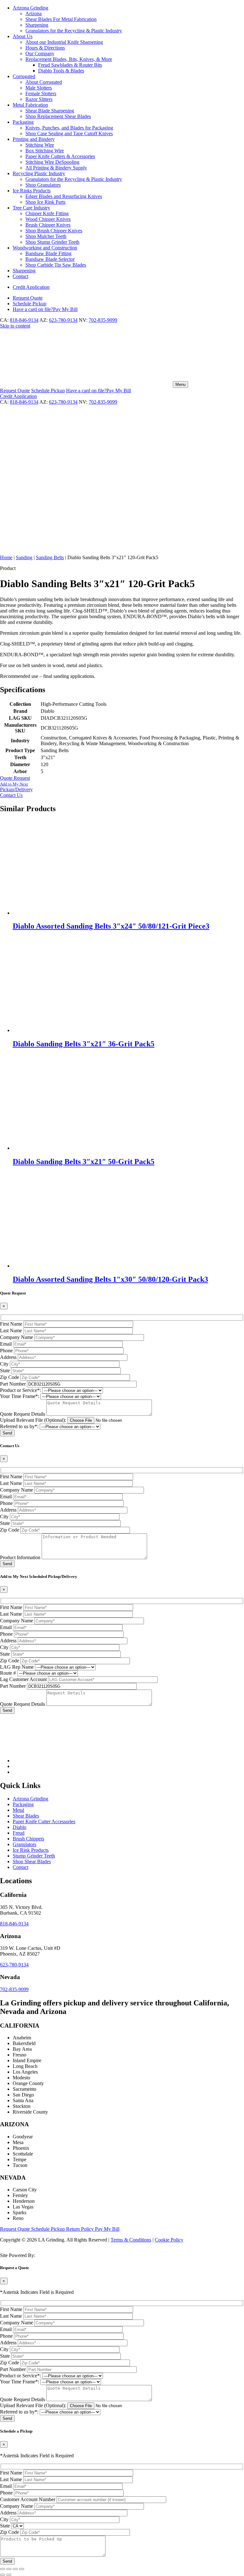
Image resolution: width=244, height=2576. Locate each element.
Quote (28, 298)
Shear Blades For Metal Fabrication (61, 19)
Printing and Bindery (34, 139)
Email (6, 1344)
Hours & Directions (45, 48)
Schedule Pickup (49, 2229)
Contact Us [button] (11, 795)
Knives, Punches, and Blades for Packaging (69, 128)
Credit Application (31, 287)
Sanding (24, 557)
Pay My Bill (45, 309)
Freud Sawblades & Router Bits (70, 65)
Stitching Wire (40, 145)
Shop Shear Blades (32, 1861)
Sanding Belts (50, 557)
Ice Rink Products (31, 1850)
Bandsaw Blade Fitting (48, 253)
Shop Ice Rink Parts (45, 202)
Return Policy (81, 2229)
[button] (122, 787)
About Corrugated (44, 82)
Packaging (23, 122)
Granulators (24, 1844)
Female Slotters (41, 93)
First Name (11, 1324)
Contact (20, 276)
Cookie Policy (169, 2240)
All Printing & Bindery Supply (56, 168)
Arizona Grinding (30, 8)
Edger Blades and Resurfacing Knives (64, 196)
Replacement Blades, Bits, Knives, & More (69, 59)
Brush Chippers (28, 1839)
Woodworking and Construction (45, 248)
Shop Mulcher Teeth (46, 236)
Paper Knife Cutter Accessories (44, 1821)
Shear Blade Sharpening (50, 111)
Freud (19, 1833)
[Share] (15, 2569)
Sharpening (37, 25)
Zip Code (10, 1377)
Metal (18, 1810)
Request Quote (16, 2229)
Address (8, 1357)
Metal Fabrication (30, 105)
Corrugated (24, 76)
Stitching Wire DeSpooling (52, 162)
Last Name (11, 1331)
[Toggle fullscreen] (9, 2569)
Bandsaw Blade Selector (50, 259)
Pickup (30, 304)
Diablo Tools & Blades (61, 71)
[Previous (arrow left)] (3, 2575)
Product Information (20, 1557)
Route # (8, 1673)
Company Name (17, 1337)
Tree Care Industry (31, 208)
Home (6, 557)
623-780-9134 (63, 320)
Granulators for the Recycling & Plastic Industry (74, 31)
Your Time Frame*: (20, 1396)
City (4, 1364)
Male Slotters (39, 88)
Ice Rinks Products (32, 191)
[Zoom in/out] (3, 2569)
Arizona (34, 13)
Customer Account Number (28, 2499)
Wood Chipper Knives (48, 219)
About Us (23, 36)
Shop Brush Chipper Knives (54, 231)
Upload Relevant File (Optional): (33, 1420)
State (5, 1371)
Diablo (20, 1827)
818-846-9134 (24, 320)
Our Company (40, 53)
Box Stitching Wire (45, 151)
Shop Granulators (43, 185)
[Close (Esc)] (22, 2569)
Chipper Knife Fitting (47, 213)
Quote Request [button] (15, 778)
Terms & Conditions (131, 2240)
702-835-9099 (103, 320)
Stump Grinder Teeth (34, 1856)
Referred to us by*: (19, 1426)
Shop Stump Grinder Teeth (52, 242)
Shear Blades (26, 1816)
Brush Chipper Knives (48, 225)
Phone (6, 1351)
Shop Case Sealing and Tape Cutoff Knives (69, 133)
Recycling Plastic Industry (39, 173)
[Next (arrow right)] (9, 2575)
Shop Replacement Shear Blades (58, 116)
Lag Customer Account (23, 1679)
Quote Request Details (23, 1414)
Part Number (13, 1384)
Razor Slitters (39, 99)
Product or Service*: (20, 1390)
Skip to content (15, 326)
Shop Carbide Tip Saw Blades (56, 265)
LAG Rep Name (17, 1667)
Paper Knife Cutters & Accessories (60, 156)
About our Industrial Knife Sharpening (64, 42)
